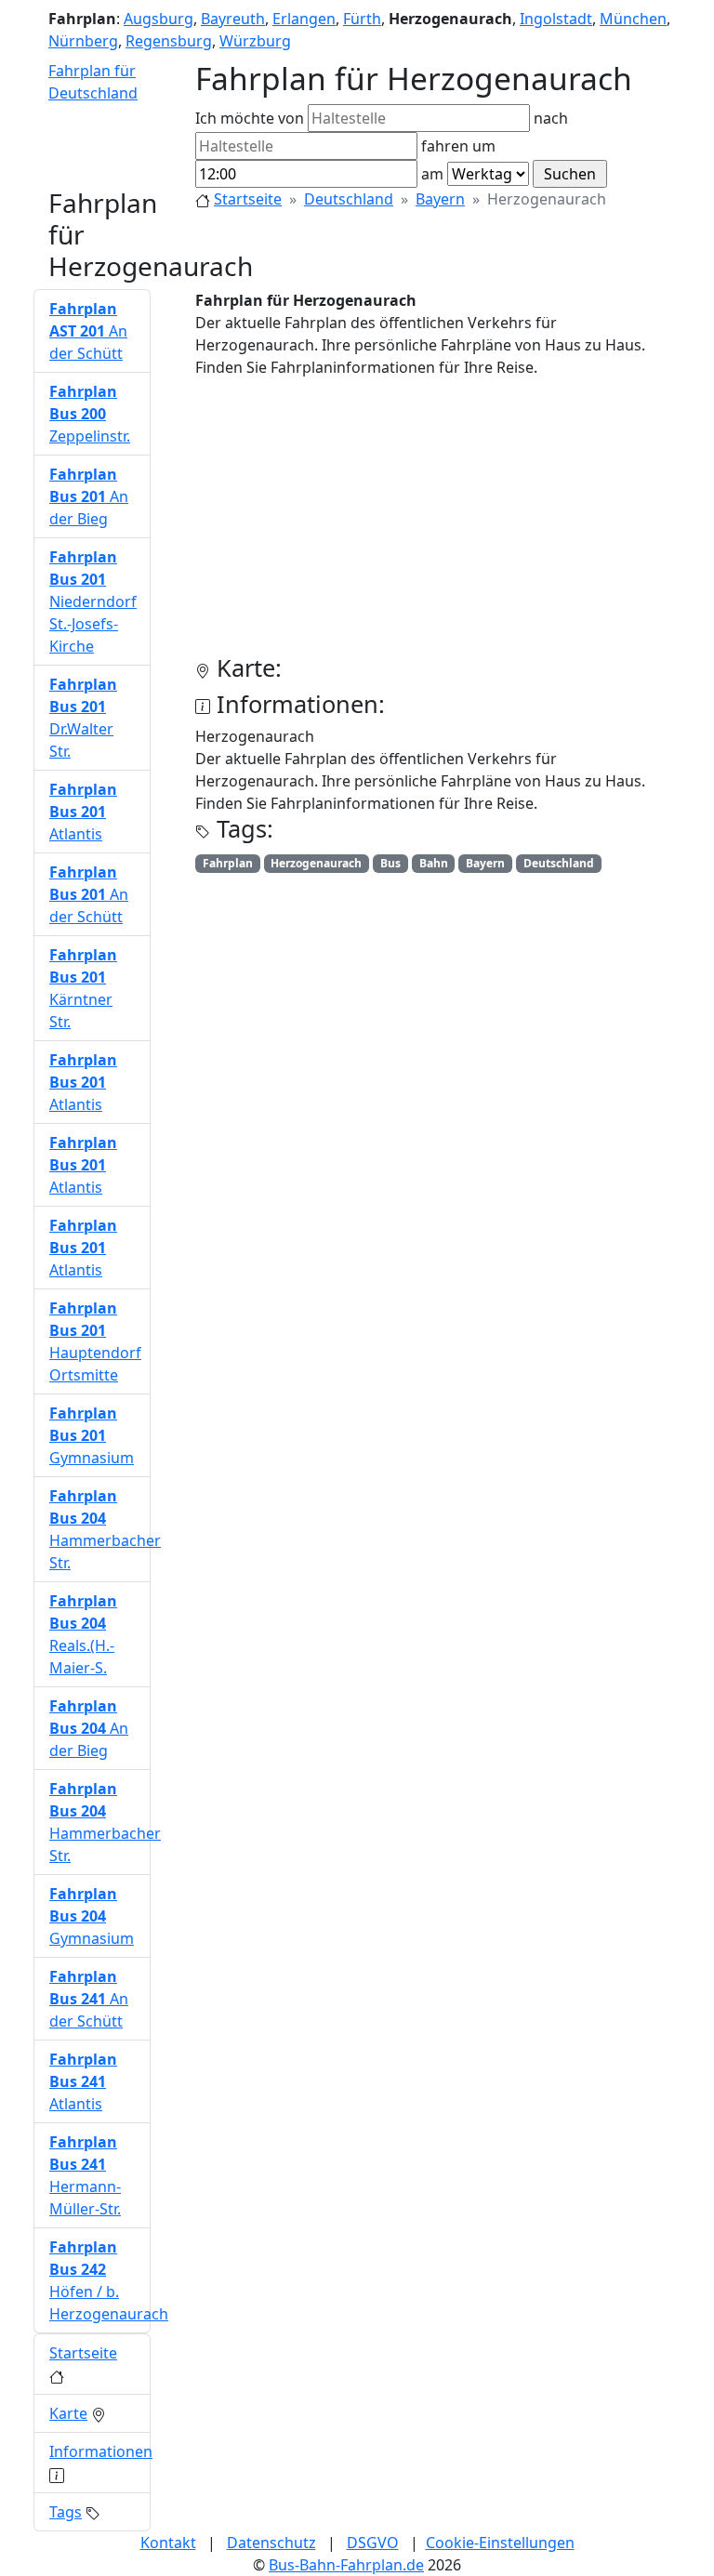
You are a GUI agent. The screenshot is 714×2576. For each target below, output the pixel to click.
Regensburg (169, 41)
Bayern (440, 199)
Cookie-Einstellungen (500, 2543)
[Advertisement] (438, 523)
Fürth (362, 19)
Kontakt (168, 2543)
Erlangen (304, 19)
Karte (68, 2413)
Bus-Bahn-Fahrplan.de (346, 2565)
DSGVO (373, 2543)
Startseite (248, 199)
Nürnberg (83, 41)
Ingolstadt (556, 19)
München (633, 19)
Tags (66, 2512)
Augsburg (159, 19)
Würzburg (255, 41)
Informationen (101, 2451)
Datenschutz (271, 2543)
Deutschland (349, 199)
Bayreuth (233, 19)
